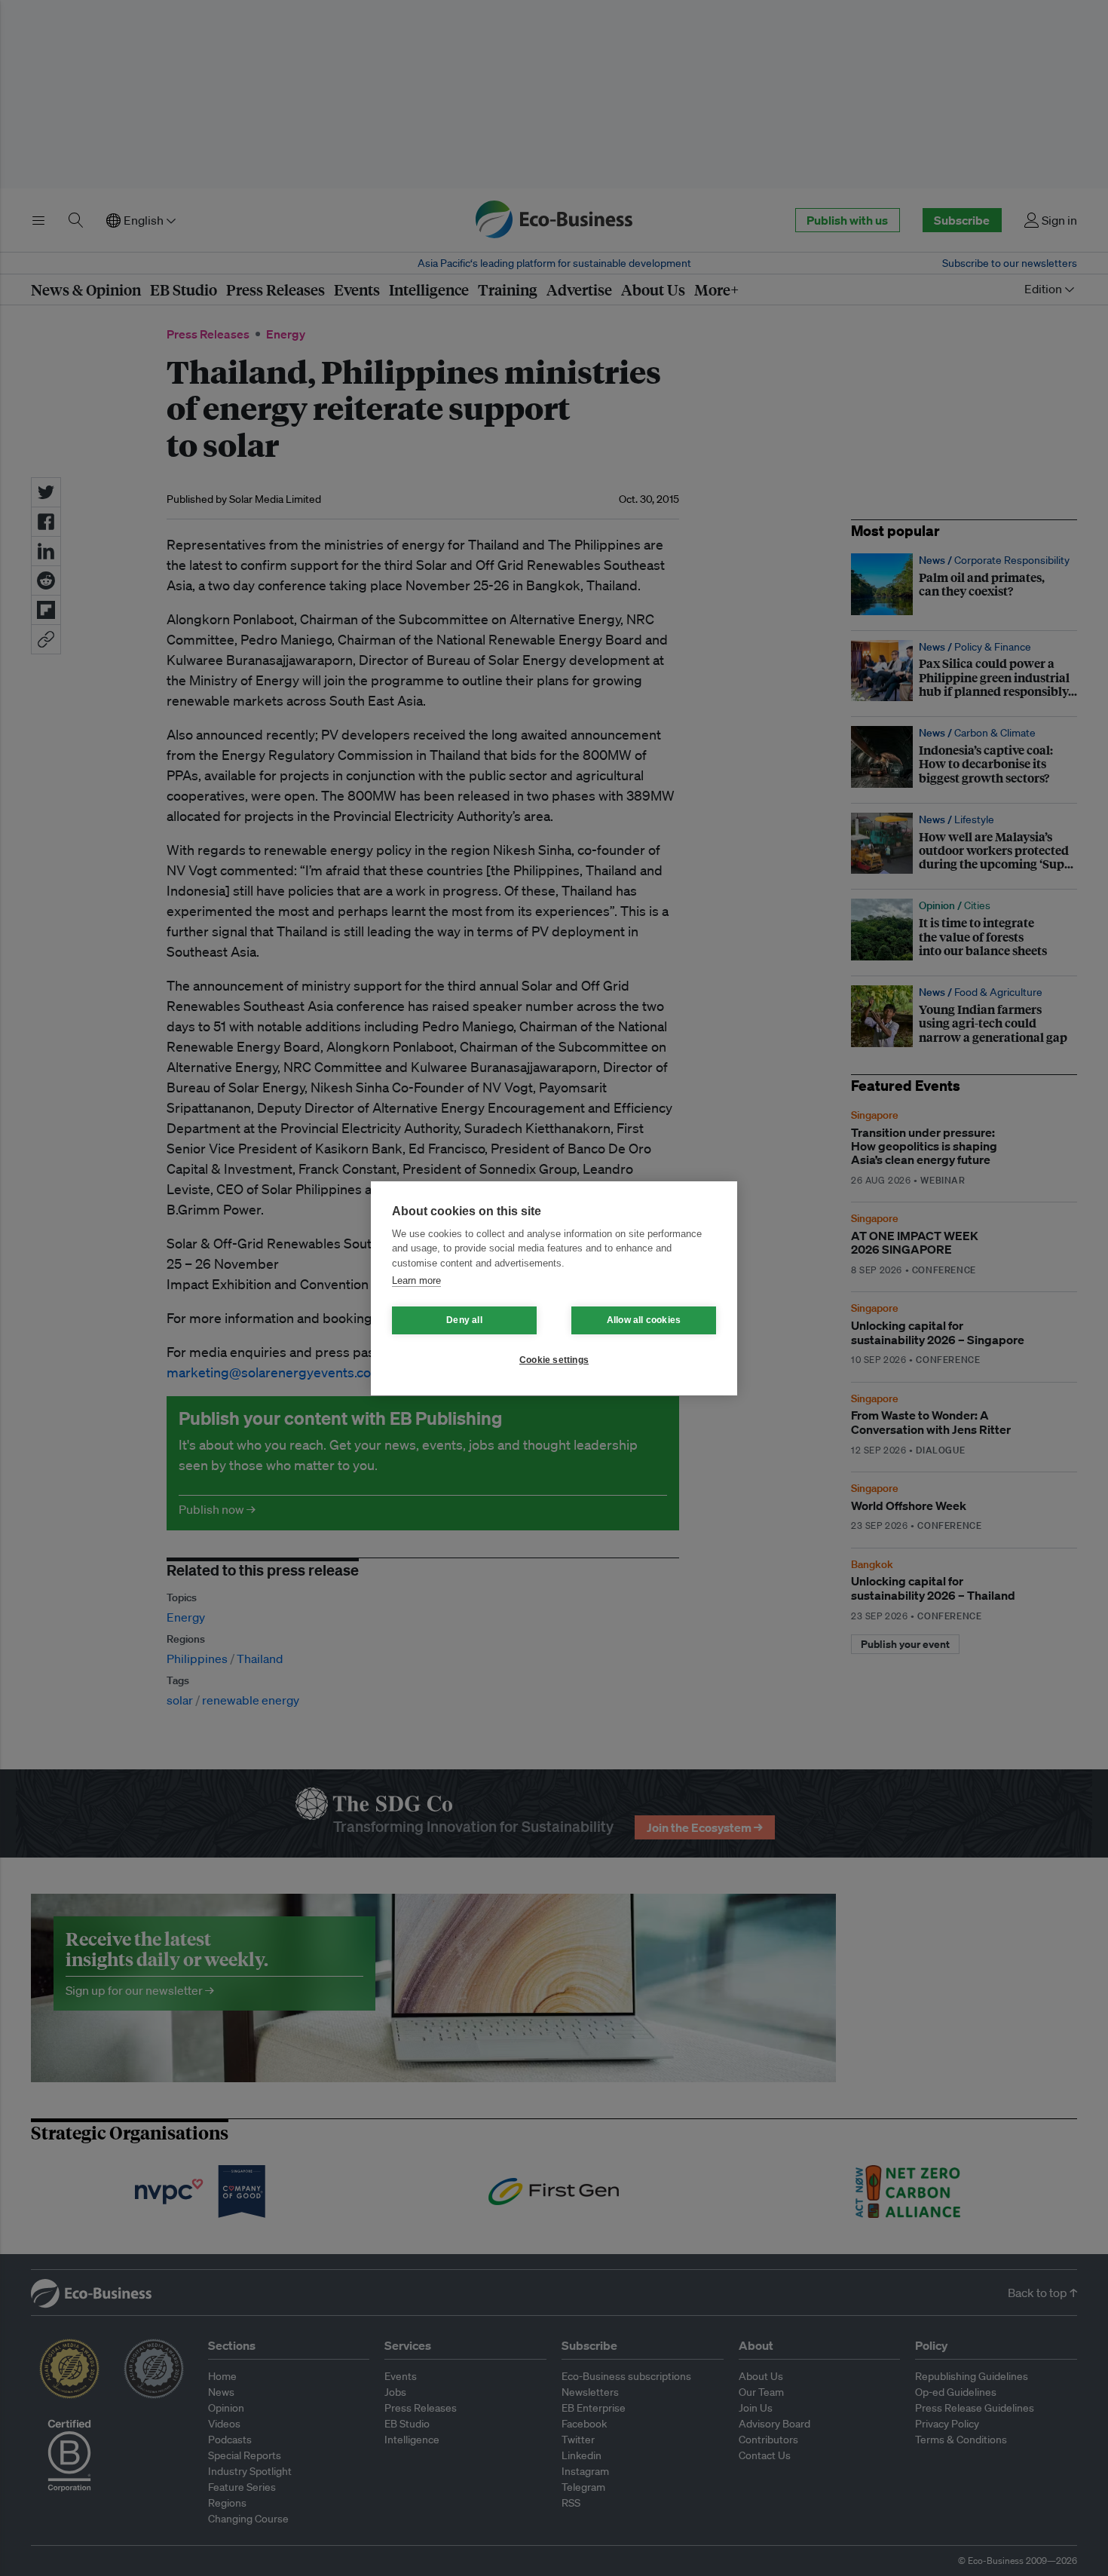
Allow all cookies (644, 1320)
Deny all (464, 1320)
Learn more (416, 1280)
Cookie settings (554, 1360)
